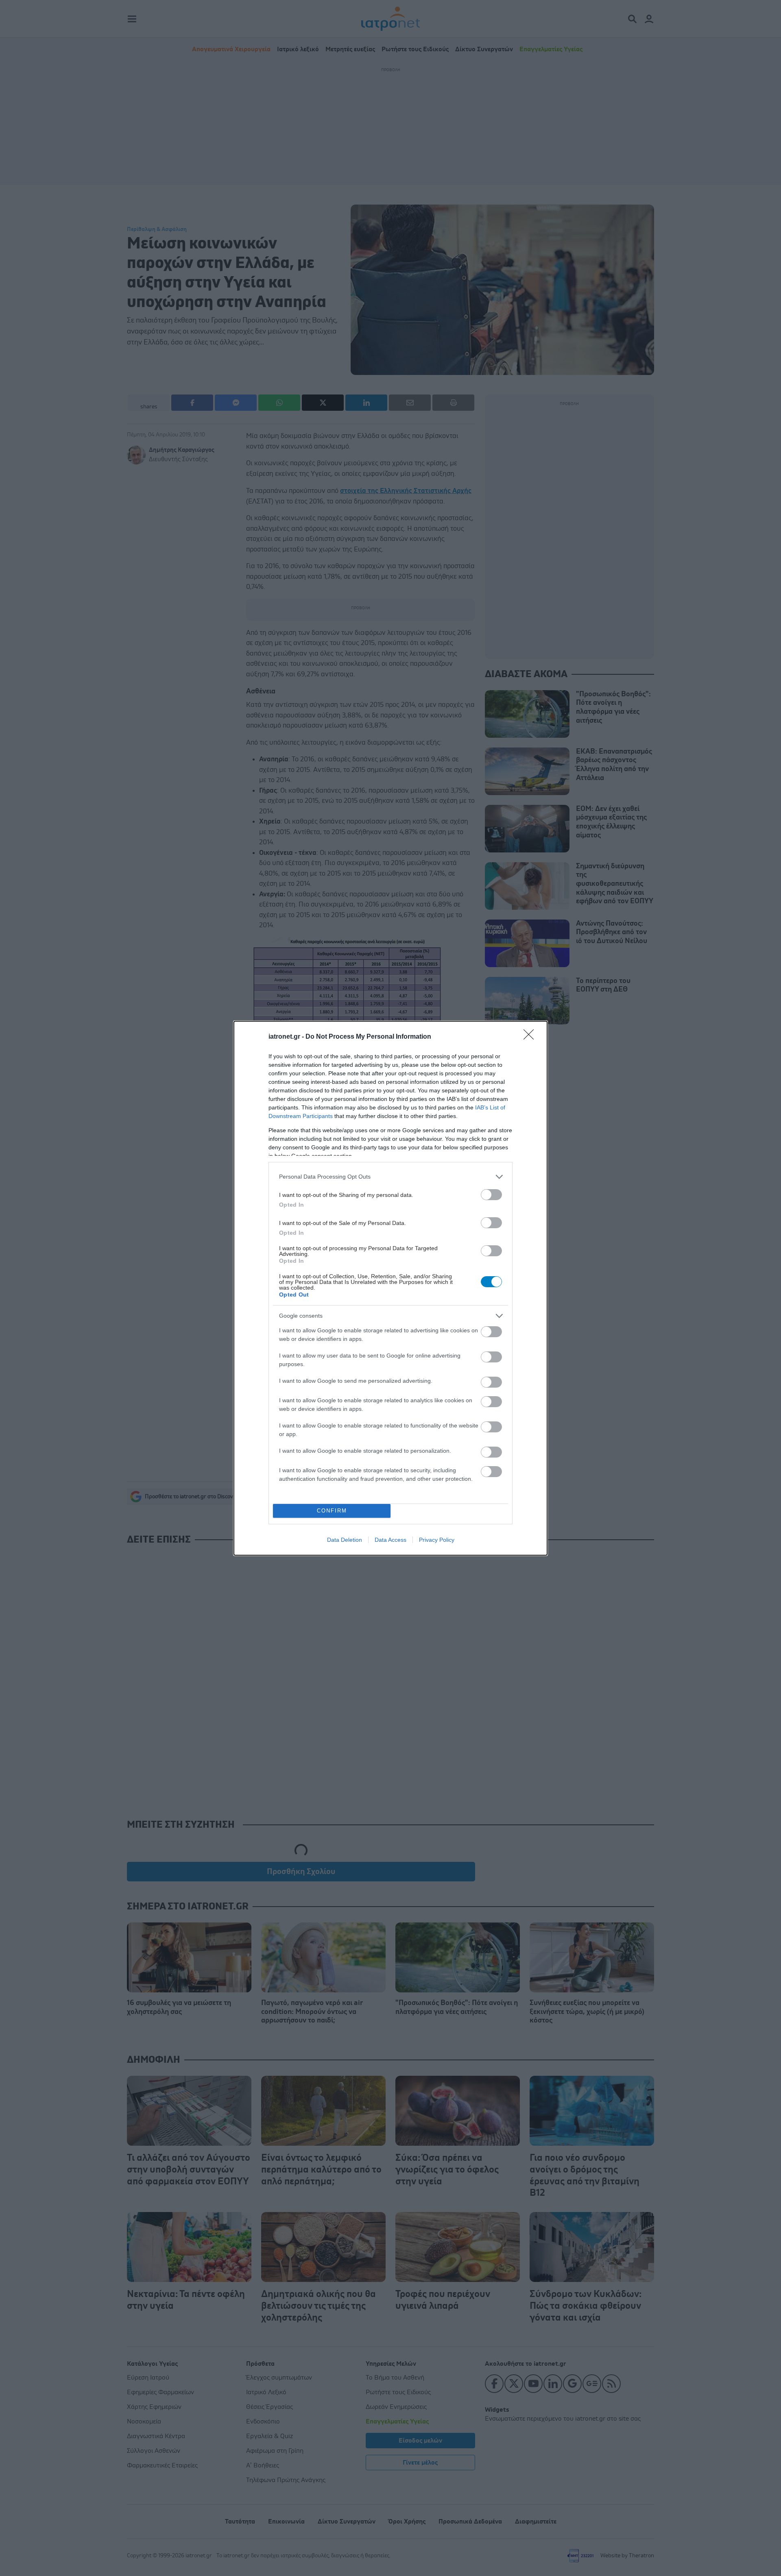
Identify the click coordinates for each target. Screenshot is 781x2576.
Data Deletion (345, 1540)
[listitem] (390, 1177)
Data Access (390, 1540)
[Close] (531, 1037)
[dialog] (390, 1288)
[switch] (491, 1195)
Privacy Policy (437, 1540)
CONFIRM (332, 1511)
